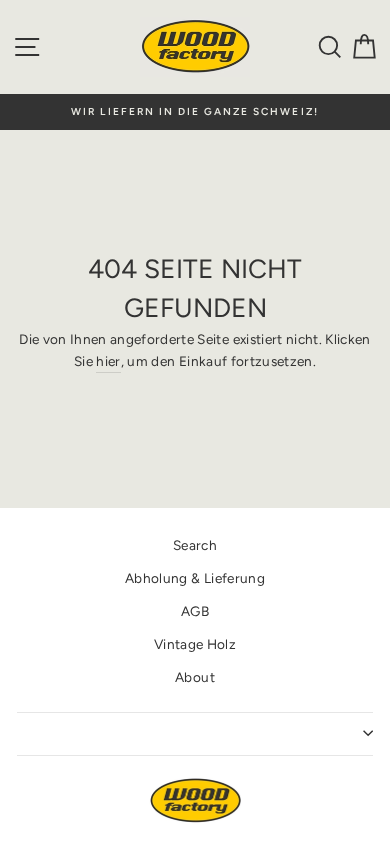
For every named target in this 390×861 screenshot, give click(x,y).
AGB (195, 611)
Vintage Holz (195, 644)
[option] (195, 112)
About (195, 677)
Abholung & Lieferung (195, 578)
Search (195, 545)
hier (108, 361)
